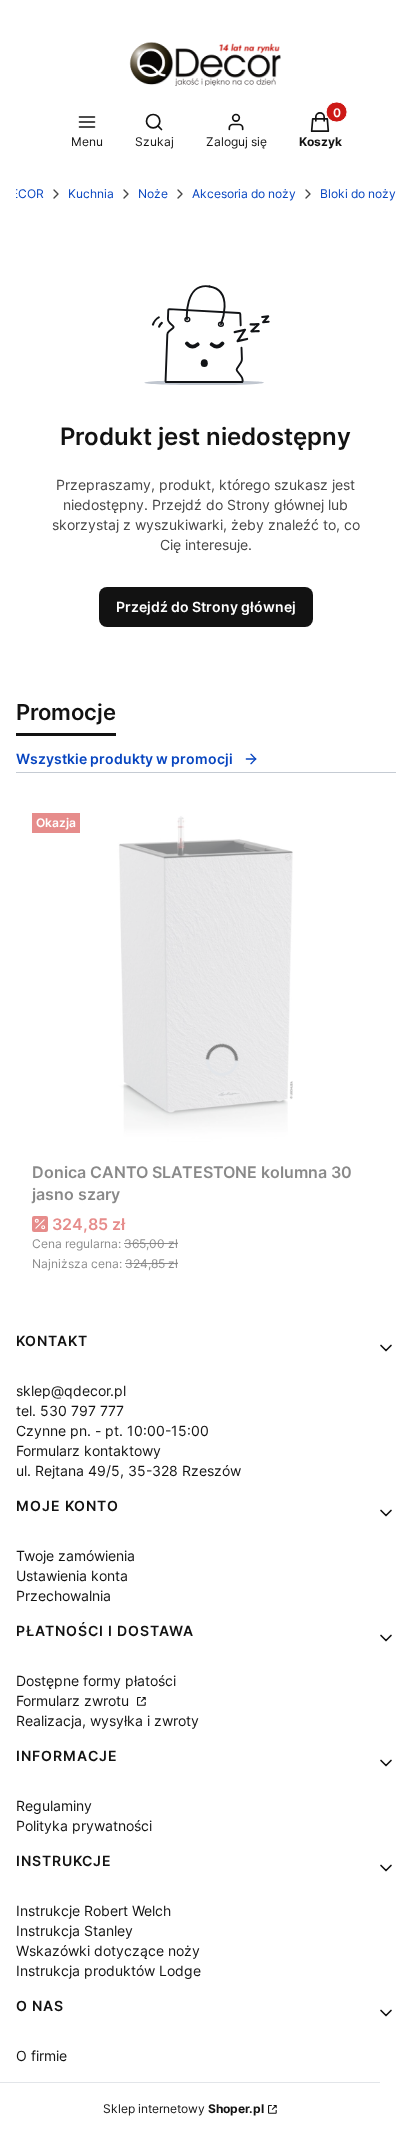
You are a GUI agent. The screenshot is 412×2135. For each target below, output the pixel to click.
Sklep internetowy (183, 2108)
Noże (153, 193)
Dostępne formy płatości (96, 1680)
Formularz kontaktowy (88, 1450)
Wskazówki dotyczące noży (108, 1950)
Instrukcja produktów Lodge (108, 1970)
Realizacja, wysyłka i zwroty (107, 1720)
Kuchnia (91, 193)
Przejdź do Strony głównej (206, 606)
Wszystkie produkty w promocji (124, 758)
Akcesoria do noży (244, 193)
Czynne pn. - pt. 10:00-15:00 (112, 1430)
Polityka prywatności (84, 1825)
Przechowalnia (63, 1595)
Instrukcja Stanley (74, 1930)
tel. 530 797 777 (70, 1410)
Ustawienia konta (72, 1575)
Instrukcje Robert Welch (93, 1910)
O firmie (41, 2055)
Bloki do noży (358, 193)
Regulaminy (54, 1805)
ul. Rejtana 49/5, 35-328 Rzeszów (128, 1470)
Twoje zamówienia (75, 1555)
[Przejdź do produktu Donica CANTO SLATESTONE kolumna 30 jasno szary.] (206, 979)
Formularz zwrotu (74, 1700)
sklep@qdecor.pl (71, 1390)
